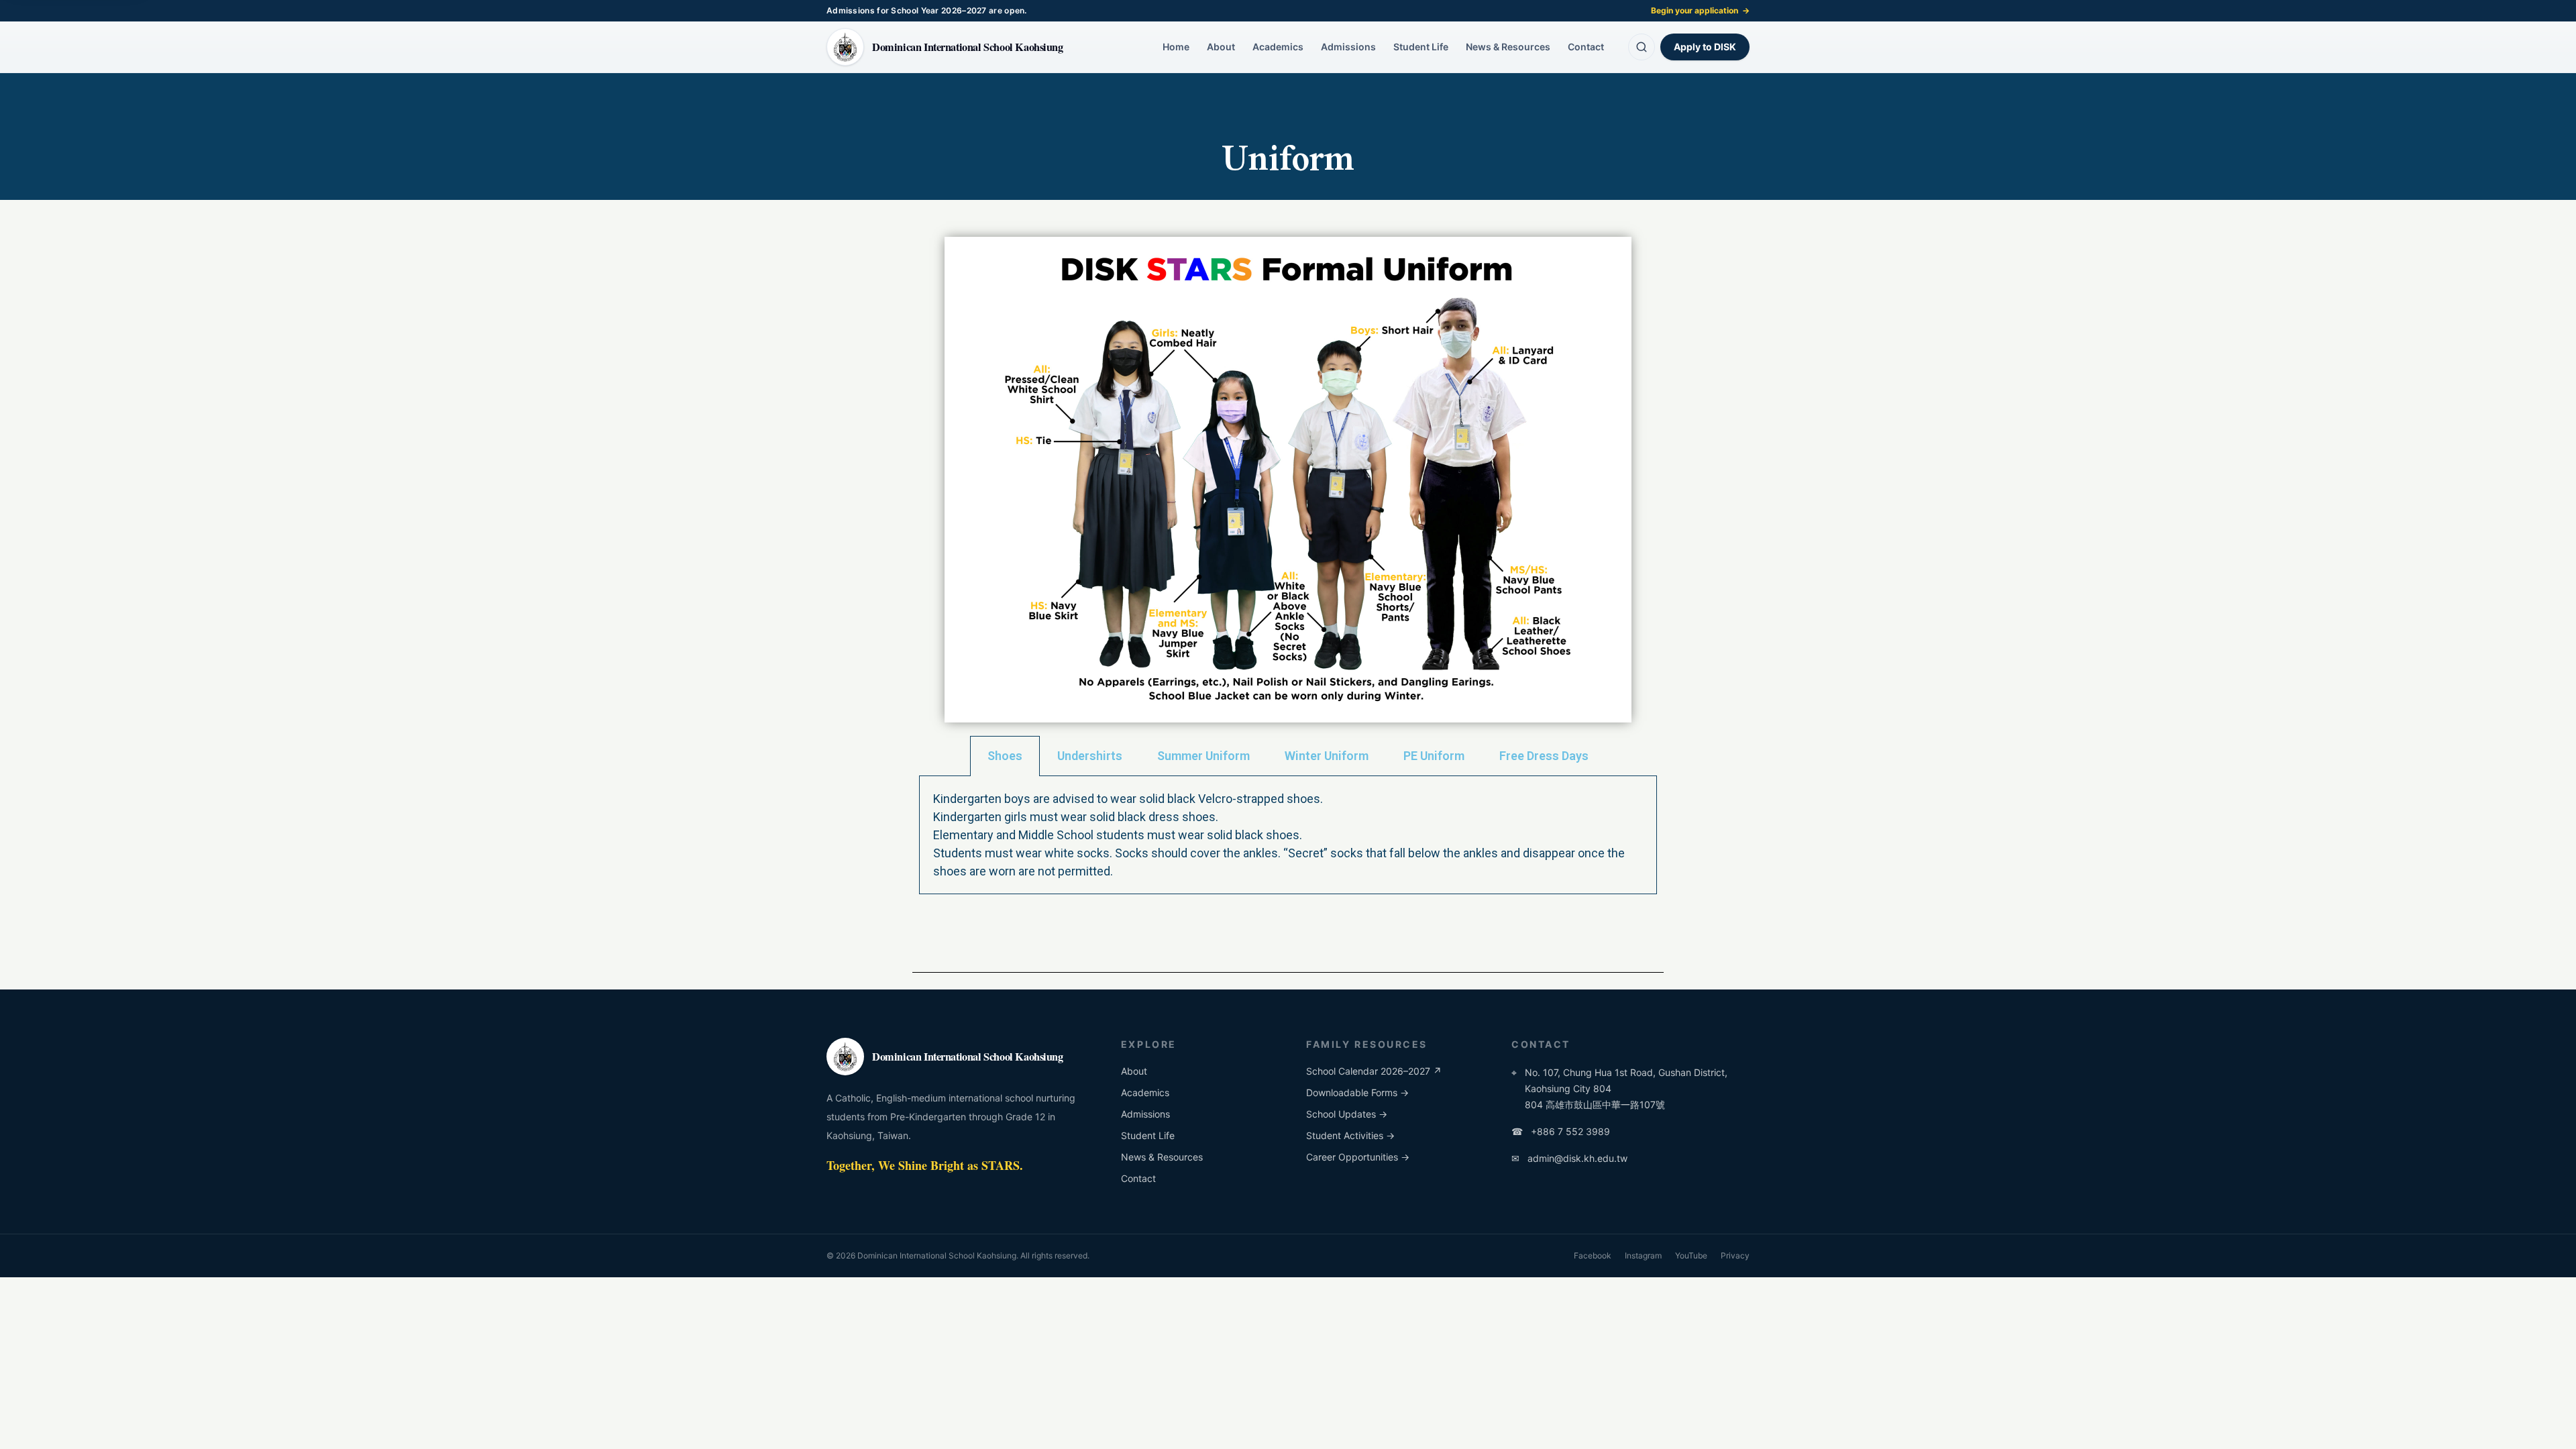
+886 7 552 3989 (1561, 1131)
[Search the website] (1642, 47)
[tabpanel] (1288, 835)
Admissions (1348, 47)
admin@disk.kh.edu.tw (1569, 1158)
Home (1176, 47)
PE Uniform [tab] (1434, 756)
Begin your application (1700, 10)
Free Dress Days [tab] (1544, 756)
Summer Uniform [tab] (1203, 756)
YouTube (1691, 1255)
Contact (1586, 47)
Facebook (1593, 1255)
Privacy (1735, 1255)
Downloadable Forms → (1357, 1092)
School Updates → (1347, 1114)
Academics (1278, 47)
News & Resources (1508, 47)
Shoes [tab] (1005, 756)
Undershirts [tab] (1090, 756)
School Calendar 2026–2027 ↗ (1374, 1071)
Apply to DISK (1705, 47)
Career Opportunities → (1358, 1157)
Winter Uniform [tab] (1327, 756)
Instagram (1643, 1255)
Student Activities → (1350, 1135)
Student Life (1421, 47)
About (1221, 47)
